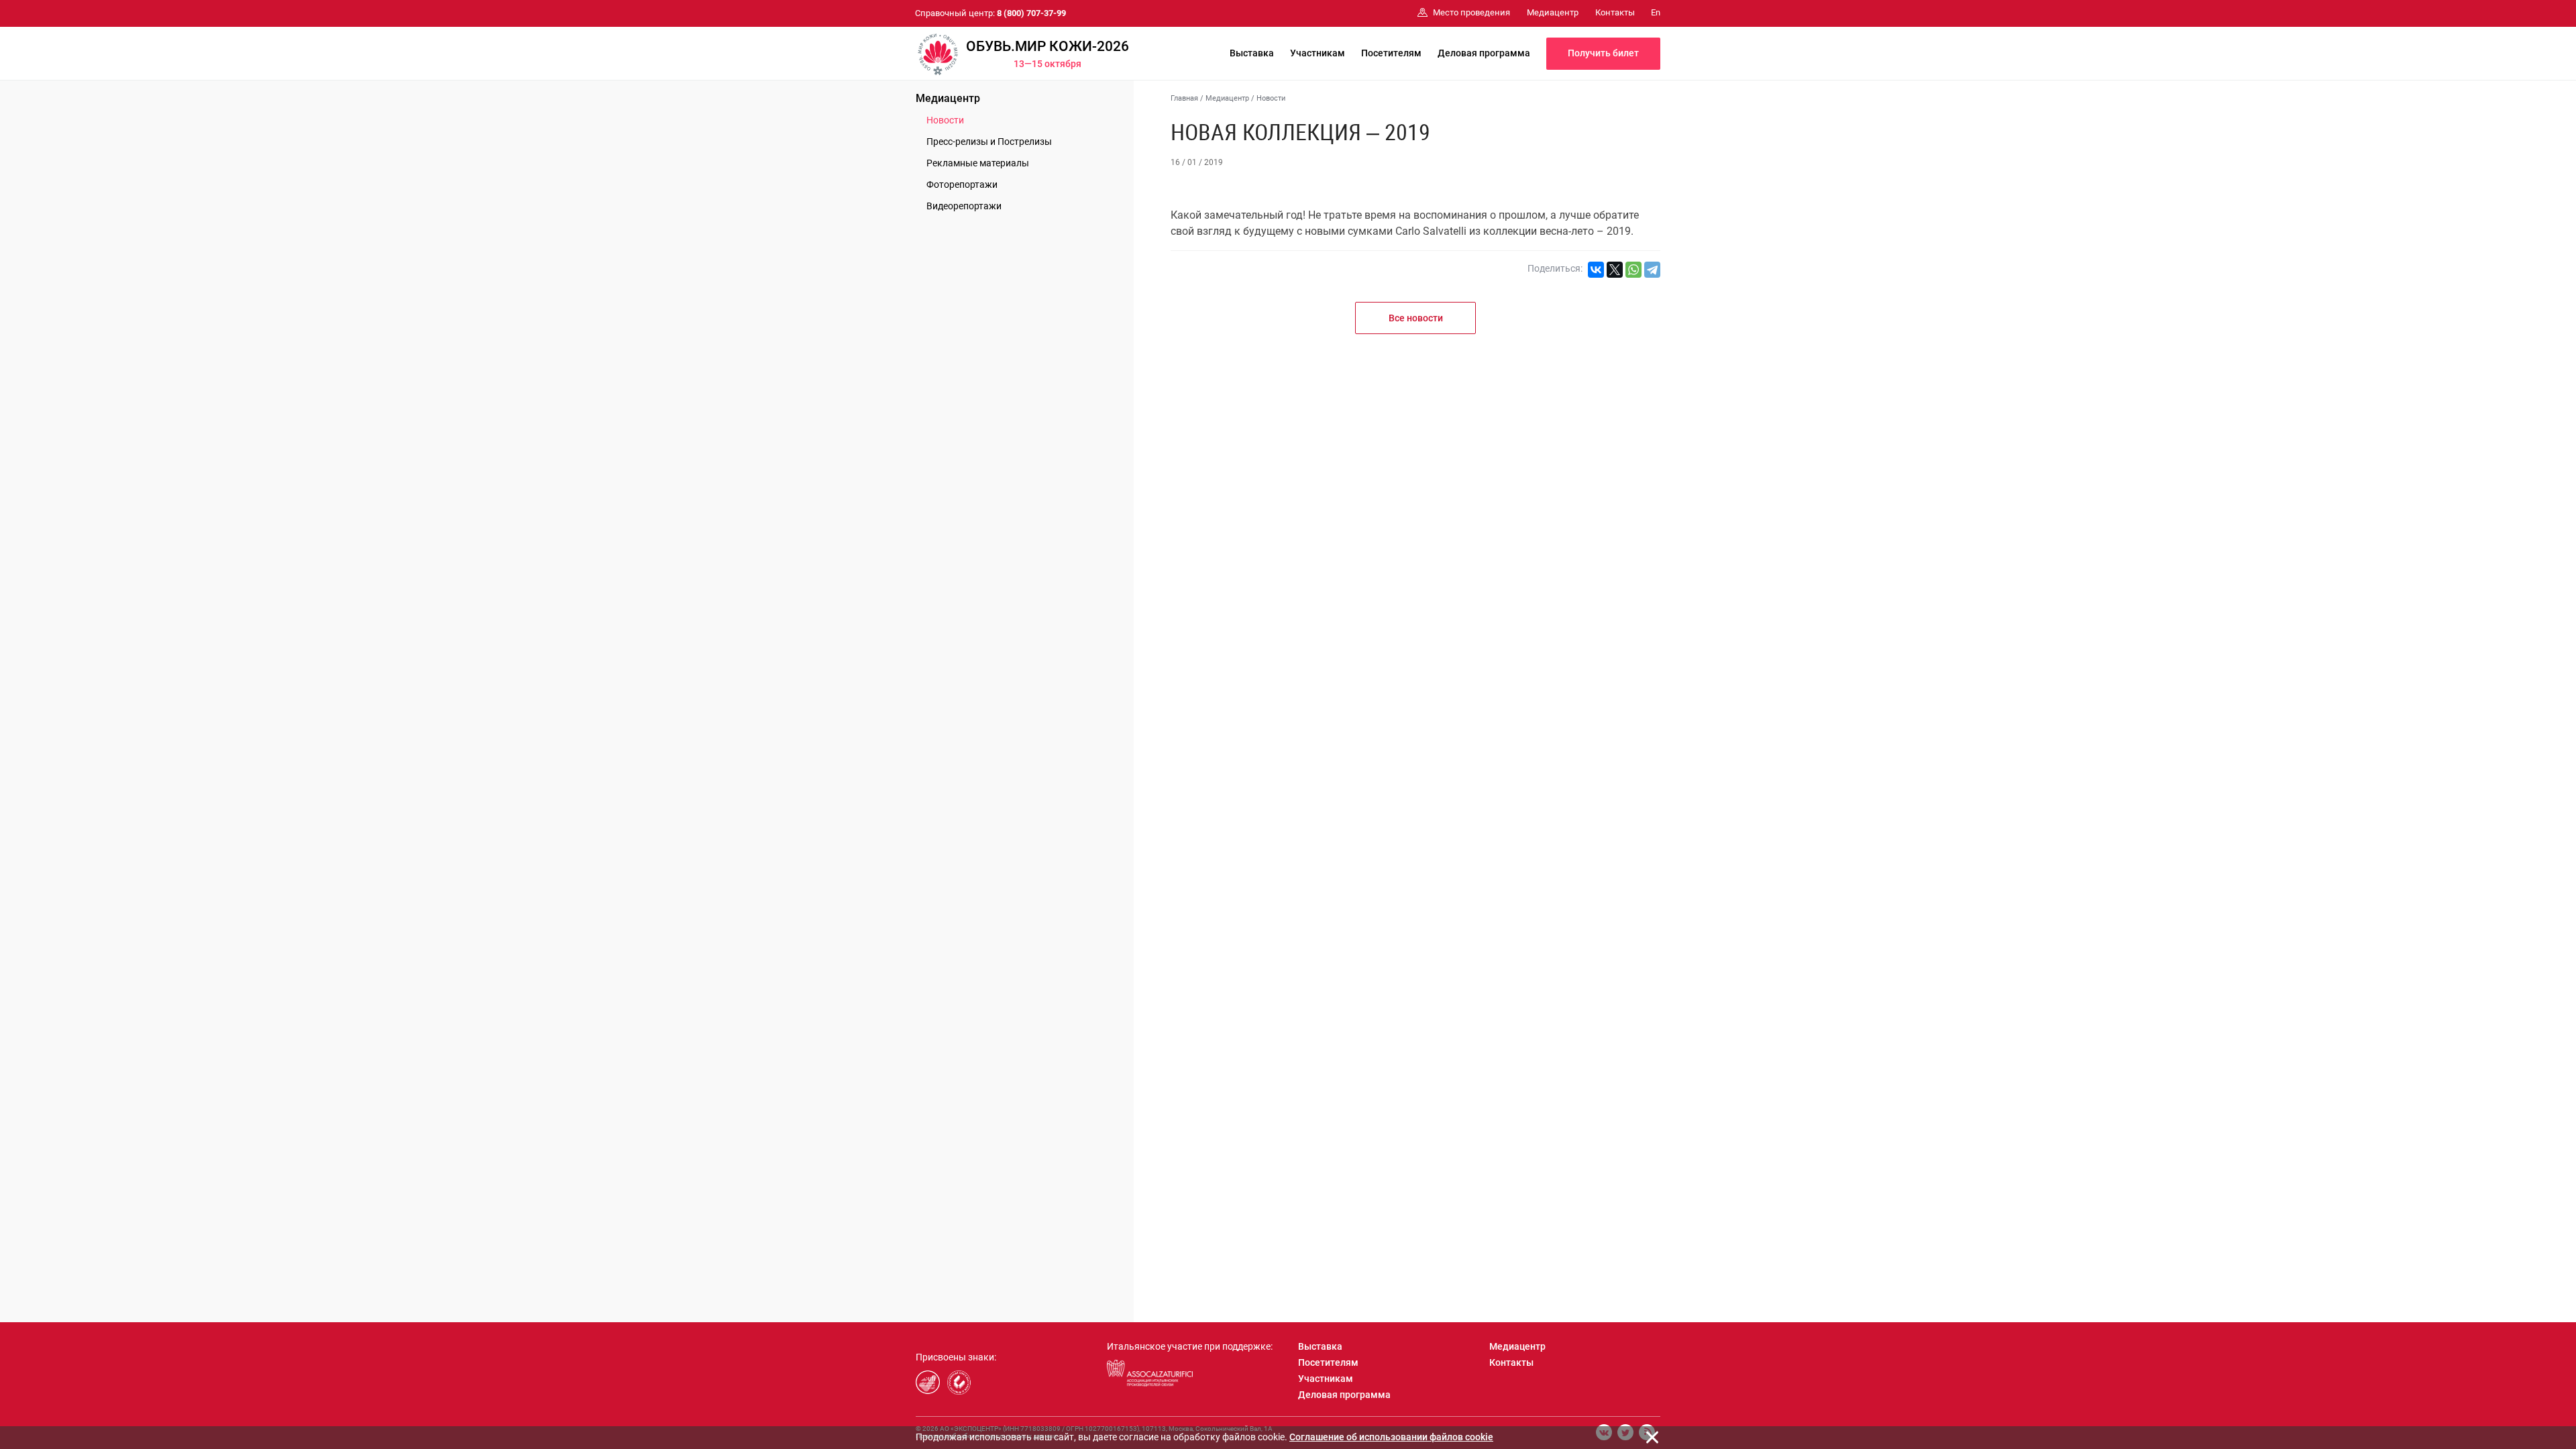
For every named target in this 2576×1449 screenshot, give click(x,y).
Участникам (1318, 53)
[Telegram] (1652, 270)
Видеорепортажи (964, 206)
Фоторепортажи (962, 184)
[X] (1615, 270)
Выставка (1252, 53)
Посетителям (1391, 53)
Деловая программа (1484, 53)
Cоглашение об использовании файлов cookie (1391, 1437)
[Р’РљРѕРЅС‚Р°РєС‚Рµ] (1596, 270)
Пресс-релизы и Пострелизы (989, 142)
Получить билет (1603, 53)
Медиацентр (948, 98)
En (1656, 12)
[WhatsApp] (1633, 270)
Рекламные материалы (978, 163)
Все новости (1416, 318)
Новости (945, 120)
